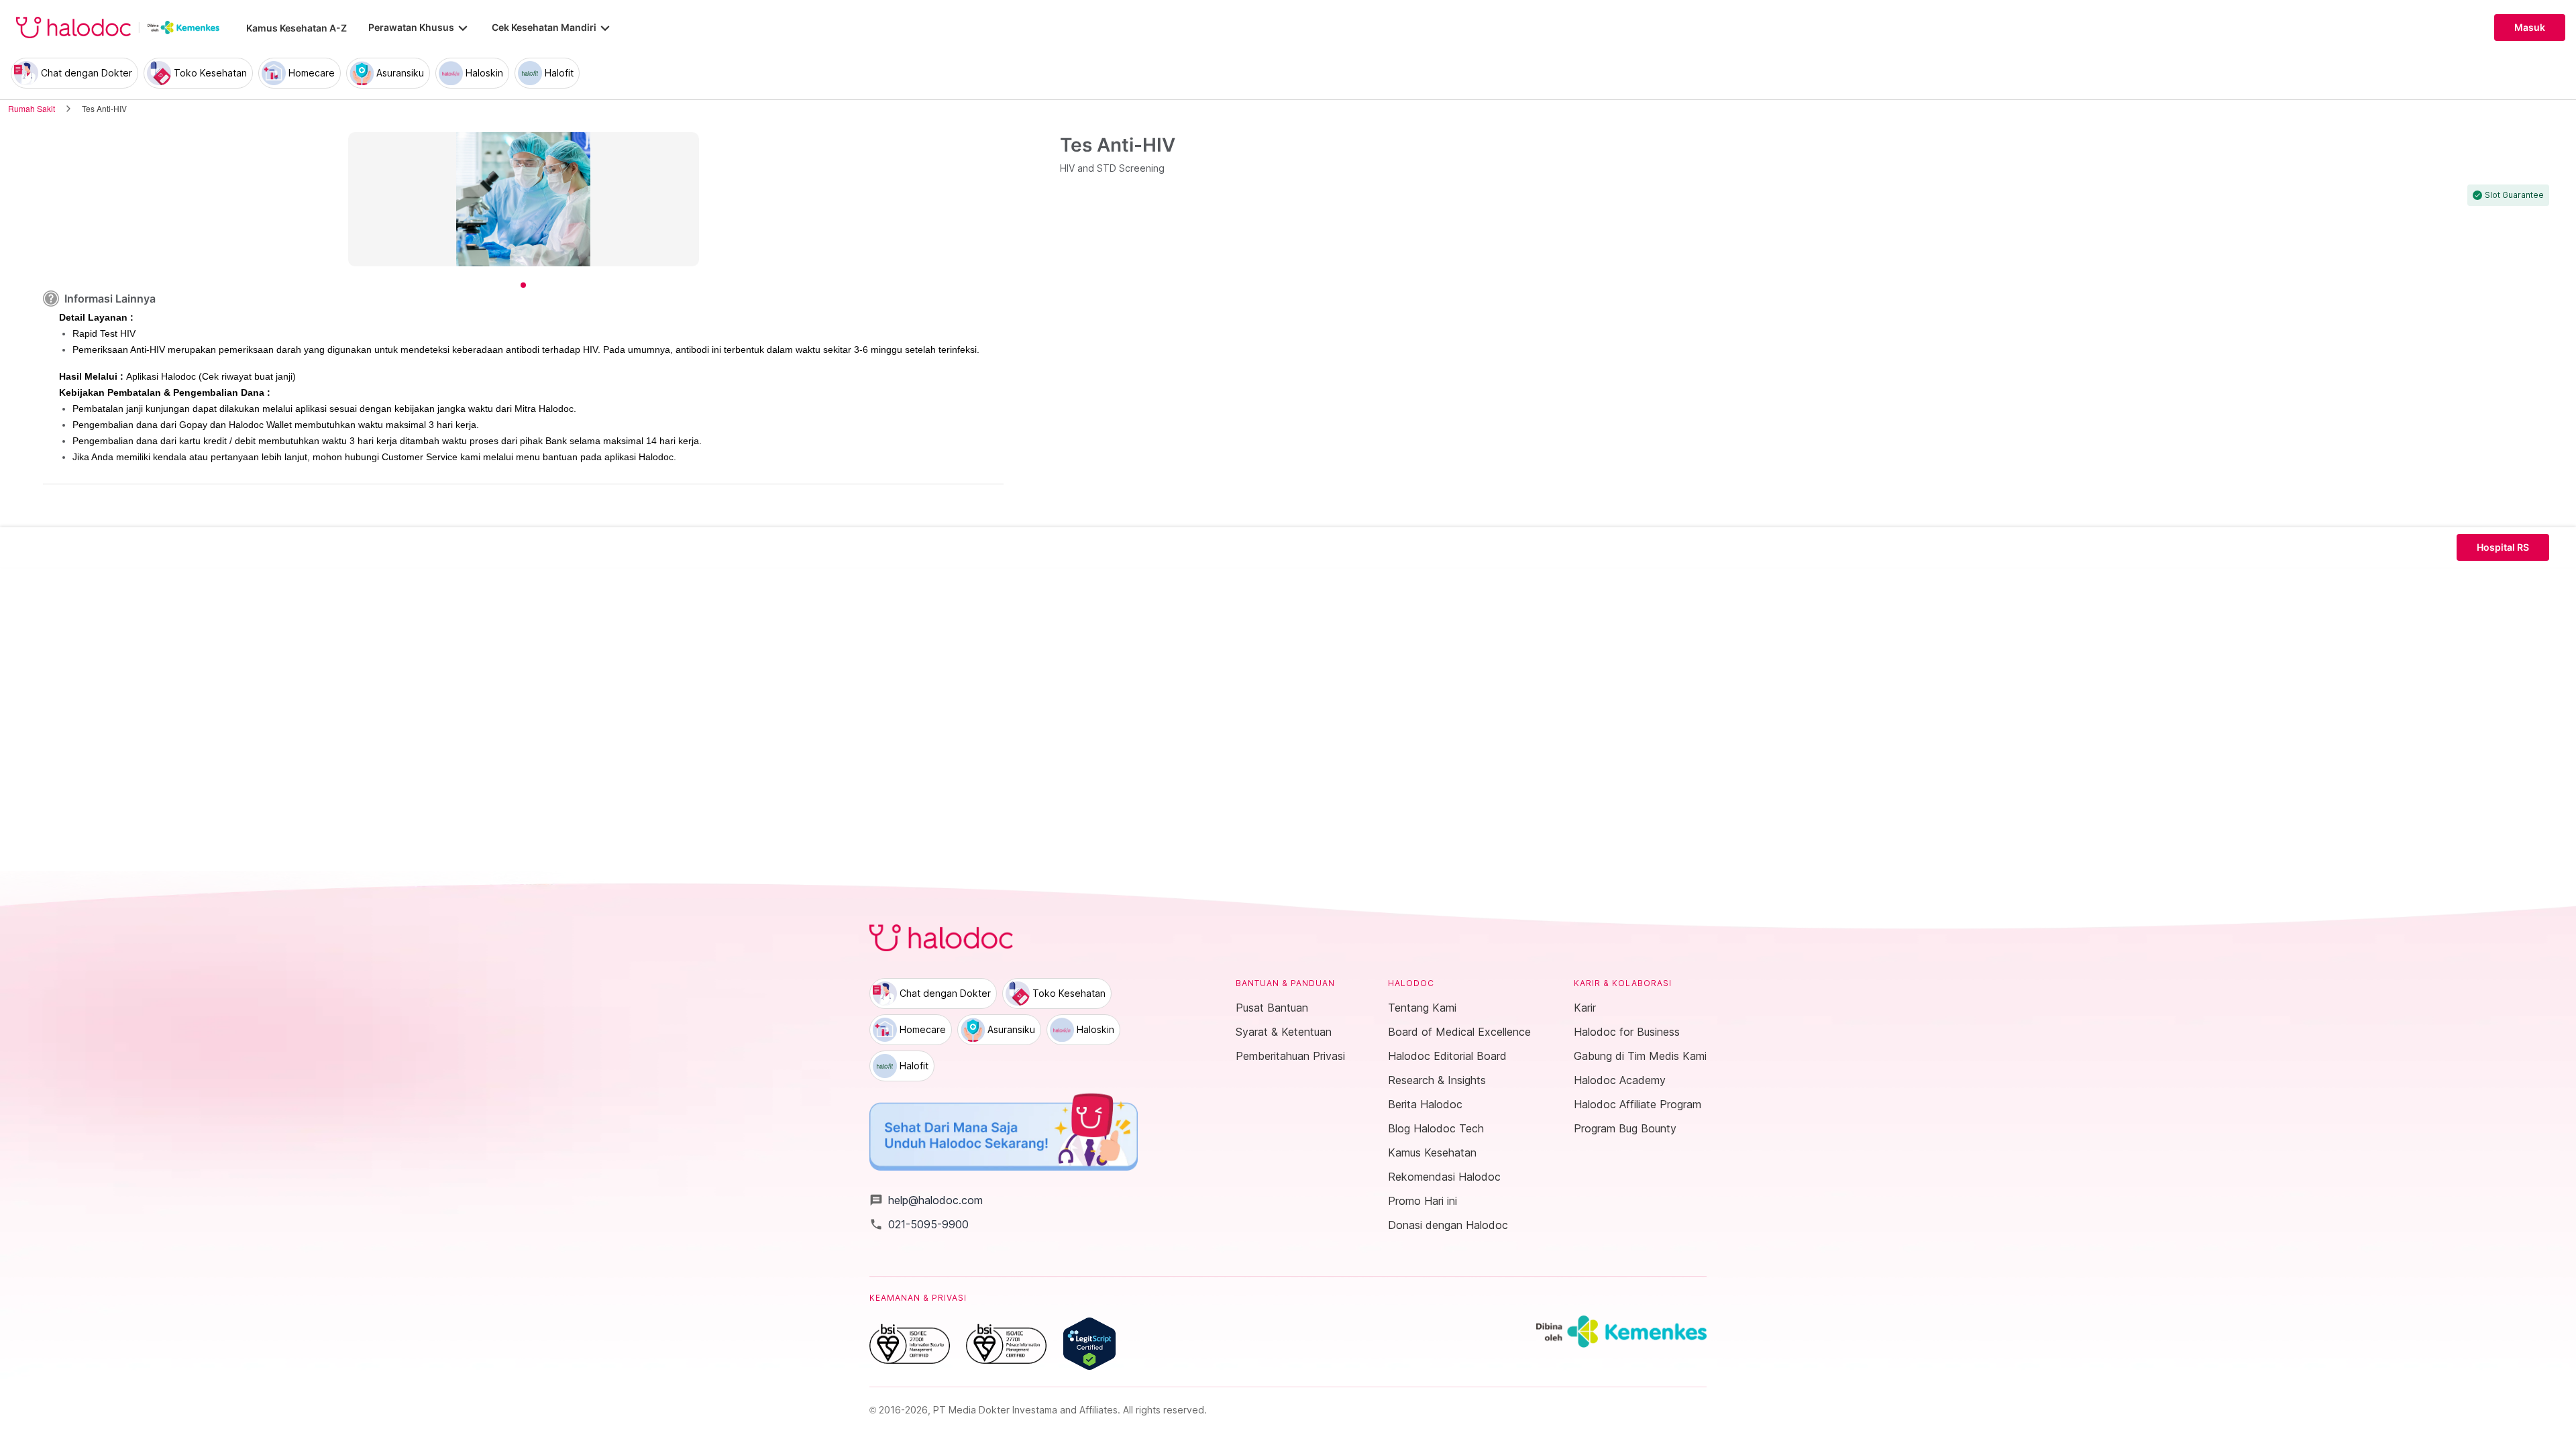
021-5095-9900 (919, 1224)
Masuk (2530, 28)
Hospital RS (2503, 547)
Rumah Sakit (32, 108)
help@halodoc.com (926, 1200)
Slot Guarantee (2514, 195)
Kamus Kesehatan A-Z (297, 28)
